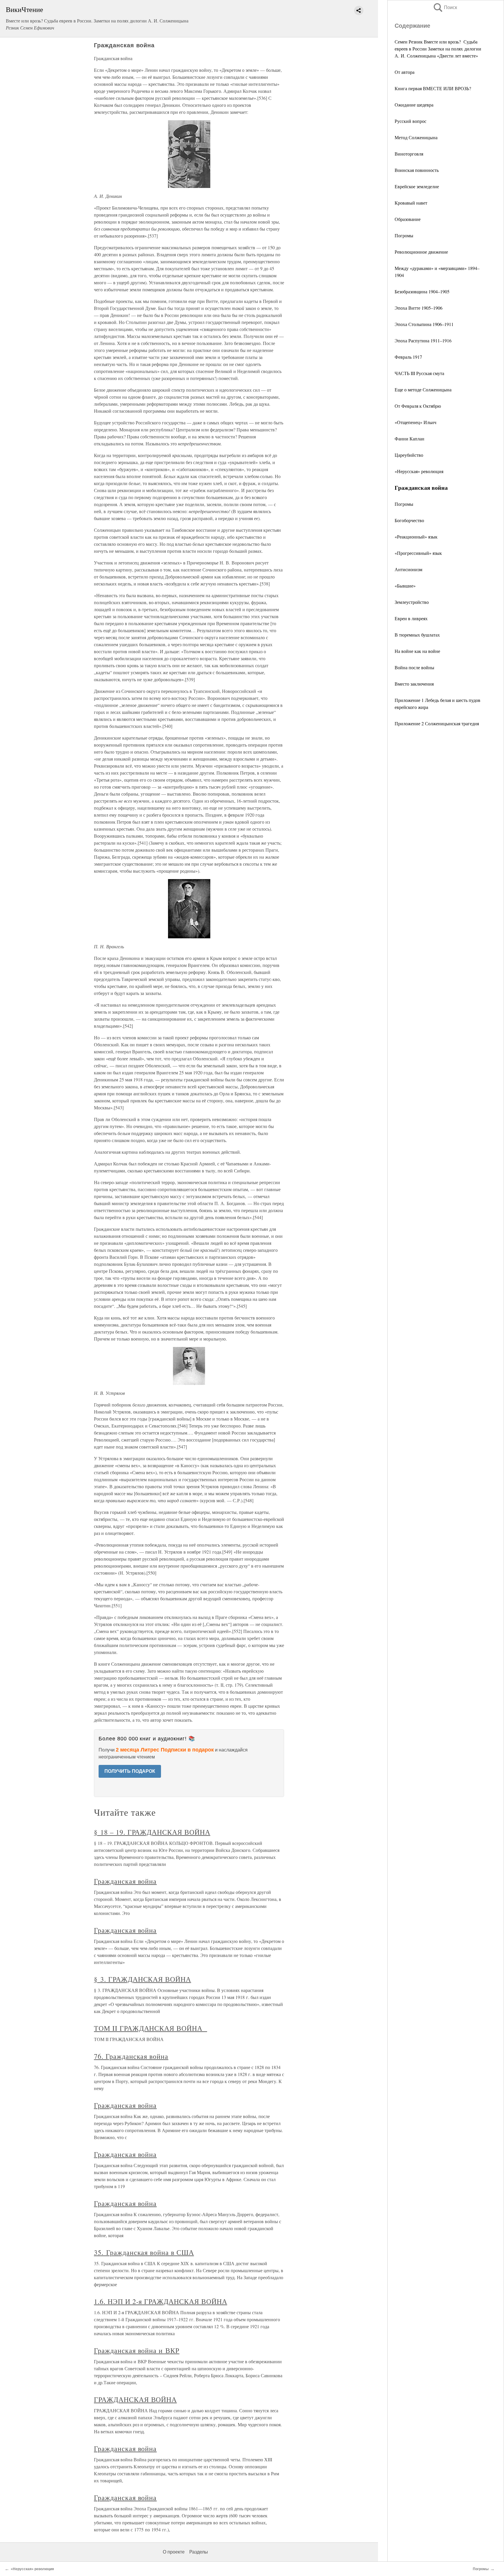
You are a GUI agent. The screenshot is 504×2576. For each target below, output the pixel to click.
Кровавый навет (411, 203)
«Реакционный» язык (416, 537)
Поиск (445, 7)
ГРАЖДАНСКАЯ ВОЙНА (135, 2399)
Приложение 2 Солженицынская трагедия (437, 723)
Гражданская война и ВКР (137, 2350)
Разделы (199, 2552)
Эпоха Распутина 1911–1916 (423, 340)
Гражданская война (125, 1881)
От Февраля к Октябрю (418, 406)
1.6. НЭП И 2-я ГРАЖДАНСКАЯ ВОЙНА (161, 2301)
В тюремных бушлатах (417, 635)
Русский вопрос (411, 121)
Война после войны (414, 667)
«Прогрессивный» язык (418, 553)
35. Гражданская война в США (144, 2252)
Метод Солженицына (416, 137)
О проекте (174, 2552)
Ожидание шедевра (414, 105)
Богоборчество (409, 520)
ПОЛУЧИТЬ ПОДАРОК (130, 1771)
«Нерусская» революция (419, 471)
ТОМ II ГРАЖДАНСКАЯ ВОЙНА (150, 2028)
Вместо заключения (414, 684)
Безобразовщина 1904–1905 (422, 291)
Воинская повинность (417, 170)
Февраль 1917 (408, 357)
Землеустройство (412, 602)
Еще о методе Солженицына (423, 389)
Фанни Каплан (409, 439)
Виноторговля (409, 154)
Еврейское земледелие (417, 186)
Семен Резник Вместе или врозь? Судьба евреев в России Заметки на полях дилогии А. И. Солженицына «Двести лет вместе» (438, 49)
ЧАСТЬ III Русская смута (419, 373)
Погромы (404, 235)
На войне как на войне (417, 651)
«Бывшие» (405, 586)
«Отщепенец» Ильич (415, 422)
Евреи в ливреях (411, 618)
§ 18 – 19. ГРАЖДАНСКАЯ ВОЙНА (152, 1832)
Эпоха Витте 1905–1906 (419, 308)
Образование (408, 219)
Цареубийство (409, 455)
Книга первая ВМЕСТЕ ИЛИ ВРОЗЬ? (433, 88)
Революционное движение (421, 252)
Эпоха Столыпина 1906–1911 (424, 324)
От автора (405, 72)
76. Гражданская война (131, 2056)
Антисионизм (408, 569)
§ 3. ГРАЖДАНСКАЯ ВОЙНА (142, 1979)
